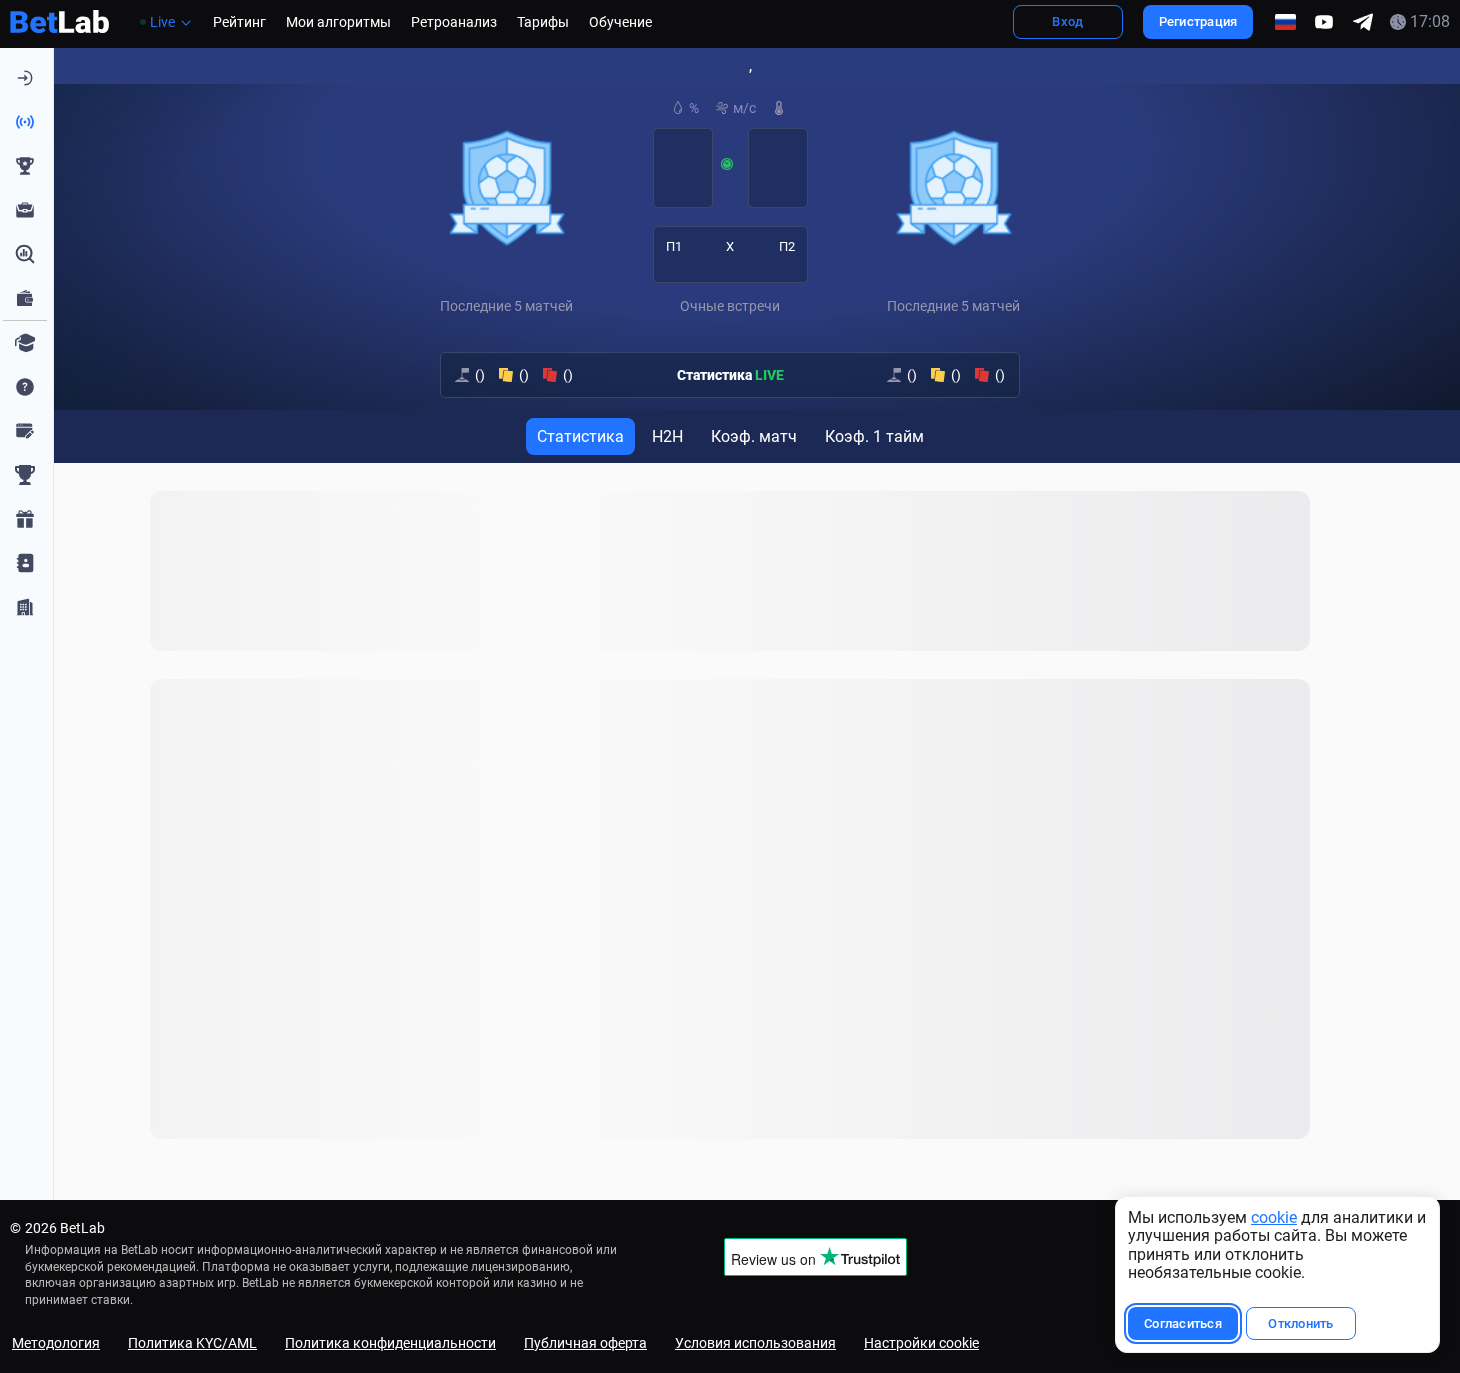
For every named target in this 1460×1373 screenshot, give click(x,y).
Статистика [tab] (580, 436)
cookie (1274, 1217)
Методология (56, 1343)
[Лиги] (25, 475)
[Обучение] (25, 343)
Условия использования (755, 1343)
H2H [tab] (667, 436)
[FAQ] (25, 387)
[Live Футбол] (25, 122)
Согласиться (1183, 1323)
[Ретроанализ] (25, 254)
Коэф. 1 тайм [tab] (874, 436)
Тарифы (543, 22)
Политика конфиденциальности (390, 1343)
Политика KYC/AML (192, 1343)
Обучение (620, 22)
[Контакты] (25, 563)
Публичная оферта (585, 1343)
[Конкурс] (25, 519)
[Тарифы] (25, 298)
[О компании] (25, 607)
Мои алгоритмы (338, 22)
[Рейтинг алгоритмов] (25, 166)
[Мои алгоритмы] (25, 210)
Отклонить (1300, 1323)
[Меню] (25, 78)
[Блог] (25, 431)
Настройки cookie (921, 1343)
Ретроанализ (454, 22)
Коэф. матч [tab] (754, 436)
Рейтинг (239, 22)
